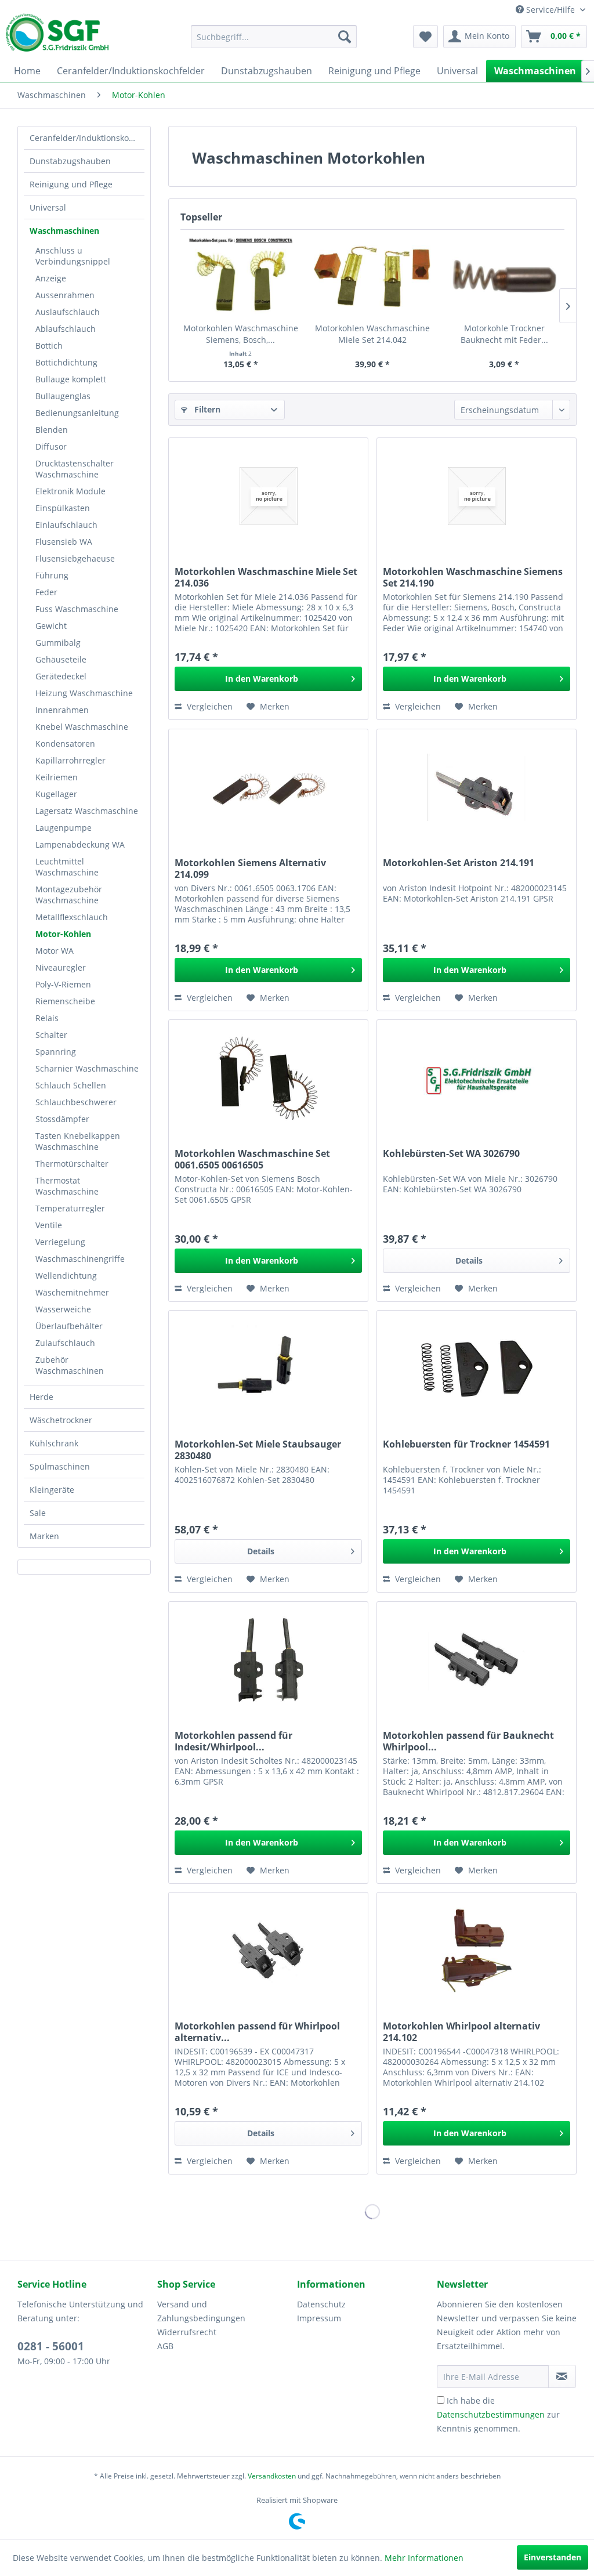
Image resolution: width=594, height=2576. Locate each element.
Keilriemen (57, 777)
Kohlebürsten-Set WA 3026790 (451, 1154)
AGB (165, 2346)
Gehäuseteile (61, 659)
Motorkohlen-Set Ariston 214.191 (459, 863)
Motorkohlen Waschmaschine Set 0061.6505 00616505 (252, 1159)
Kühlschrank (54, 1443)
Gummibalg (58, 643)
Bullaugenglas (63, 396)
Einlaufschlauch (66, 525)
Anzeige (51, 278)
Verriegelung (60, 1242)
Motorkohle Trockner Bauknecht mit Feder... (504, 334)
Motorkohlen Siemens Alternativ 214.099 (250, 869)
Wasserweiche (63, 1309)
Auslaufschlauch (68, 312)
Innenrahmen (62, 710)
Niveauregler (61, 967)
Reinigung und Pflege (71, 184)
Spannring (56, 1052)
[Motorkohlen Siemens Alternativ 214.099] (268, 787)
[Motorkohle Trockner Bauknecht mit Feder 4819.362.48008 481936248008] (504, 276)
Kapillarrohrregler (70, 760)
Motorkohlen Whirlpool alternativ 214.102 (461, 2032)
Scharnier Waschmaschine (87, 1068)
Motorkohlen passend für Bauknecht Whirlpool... (468, 1741)
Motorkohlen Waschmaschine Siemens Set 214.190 (473, 577)
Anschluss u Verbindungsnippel (73, 256)
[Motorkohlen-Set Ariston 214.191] (477, 787)
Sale (38, 1513)
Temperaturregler (70, 1208)
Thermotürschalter (72, 1164)
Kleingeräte (52, 1490)
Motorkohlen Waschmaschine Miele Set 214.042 (372, 334)
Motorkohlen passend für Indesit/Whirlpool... (233, 1741)
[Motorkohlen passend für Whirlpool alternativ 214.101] (268, 1951)
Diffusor (51, 446)
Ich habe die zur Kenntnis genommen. (498, 2414)
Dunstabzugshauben (70, 161)
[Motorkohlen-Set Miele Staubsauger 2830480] (268, 1369)
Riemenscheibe (65, 1001)
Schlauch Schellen (71, 1085)
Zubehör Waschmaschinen (70, 1365)
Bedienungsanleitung (77, 413)
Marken (44, 1536)
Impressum (319, 2318)
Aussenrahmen (65, 295)
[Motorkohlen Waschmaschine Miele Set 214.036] (268, 496)
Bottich (49, 345)
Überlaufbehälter (69, 1326)
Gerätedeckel (61, 676)
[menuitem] (274, 37)
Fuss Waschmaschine (77, 609)
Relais (47, 1018)
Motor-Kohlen (63, 934)
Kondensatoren (65, 744)
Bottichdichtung (66, 362)
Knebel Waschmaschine (82, 727)
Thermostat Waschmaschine (67, 1186)
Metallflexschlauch (72, 917)
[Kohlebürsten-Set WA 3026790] (477, 1078)
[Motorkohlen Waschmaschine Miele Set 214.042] (372, 276)
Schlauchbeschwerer (76, 1102)
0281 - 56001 (51, 2346)
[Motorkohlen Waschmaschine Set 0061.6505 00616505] (268, 1078)
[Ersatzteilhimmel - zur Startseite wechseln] (57, 37)
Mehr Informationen (424, 2558)
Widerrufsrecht (187, 2332)
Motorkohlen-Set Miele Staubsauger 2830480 (258, 1450)
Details (469, 1260)
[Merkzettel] (425, 37)
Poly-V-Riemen (63, 984)
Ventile (49, 1225)
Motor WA (55, 951)
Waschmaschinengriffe (80, 1259)
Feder (46, 592)
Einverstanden (553, 2557)
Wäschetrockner (61, 1420)
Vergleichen (209, 706)
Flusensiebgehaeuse (75, 558)
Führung (52, 575)
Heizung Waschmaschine (84, 693)
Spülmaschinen (60, 1466)
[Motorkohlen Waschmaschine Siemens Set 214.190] (477, 496)
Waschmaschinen (64, 231)
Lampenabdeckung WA (80, 844)
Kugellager (56, 794)
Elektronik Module (70, 491)
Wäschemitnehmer (72, 1292)
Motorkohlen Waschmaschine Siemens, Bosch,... (241, 334)
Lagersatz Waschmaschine (87, 811)
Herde (41, 1397)
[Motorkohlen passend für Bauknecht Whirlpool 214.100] (477, 1660)
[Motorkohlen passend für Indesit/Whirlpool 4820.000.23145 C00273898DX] (268, 1660)
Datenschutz (321, 2304)
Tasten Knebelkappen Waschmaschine (78, 1141)
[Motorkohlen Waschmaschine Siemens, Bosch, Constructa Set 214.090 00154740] (240, 276)
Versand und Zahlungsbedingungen (201, 2311)
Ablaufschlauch (66, 329)
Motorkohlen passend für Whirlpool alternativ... (257, 2032)
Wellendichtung (66, 1276)
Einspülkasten (63, 508)
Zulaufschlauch (65, 1343)
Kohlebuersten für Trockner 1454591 (466, 1444)
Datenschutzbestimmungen (491, 2414)
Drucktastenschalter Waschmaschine (75, 469)
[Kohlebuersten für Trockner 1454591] (477, 1369)
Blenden (52, 430)
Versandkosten (272, 2476)
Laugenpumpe (64, 828)
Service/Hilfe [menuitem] (550, 10)
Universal (48, 207)
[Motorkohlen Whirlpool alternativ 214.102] (477, 1951)
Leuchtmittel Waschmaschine (67, 867)
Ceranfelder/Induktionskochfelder (87, 138)
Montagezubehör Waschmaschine (69, 895)
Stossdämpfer (62, 1119)
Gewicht (51, 626)
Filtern (206, 409)
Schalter (51, 1035)
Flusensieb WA (64, 542)
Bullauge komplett (71, 379)
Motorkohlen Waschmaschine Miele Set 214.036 (266, 577)
